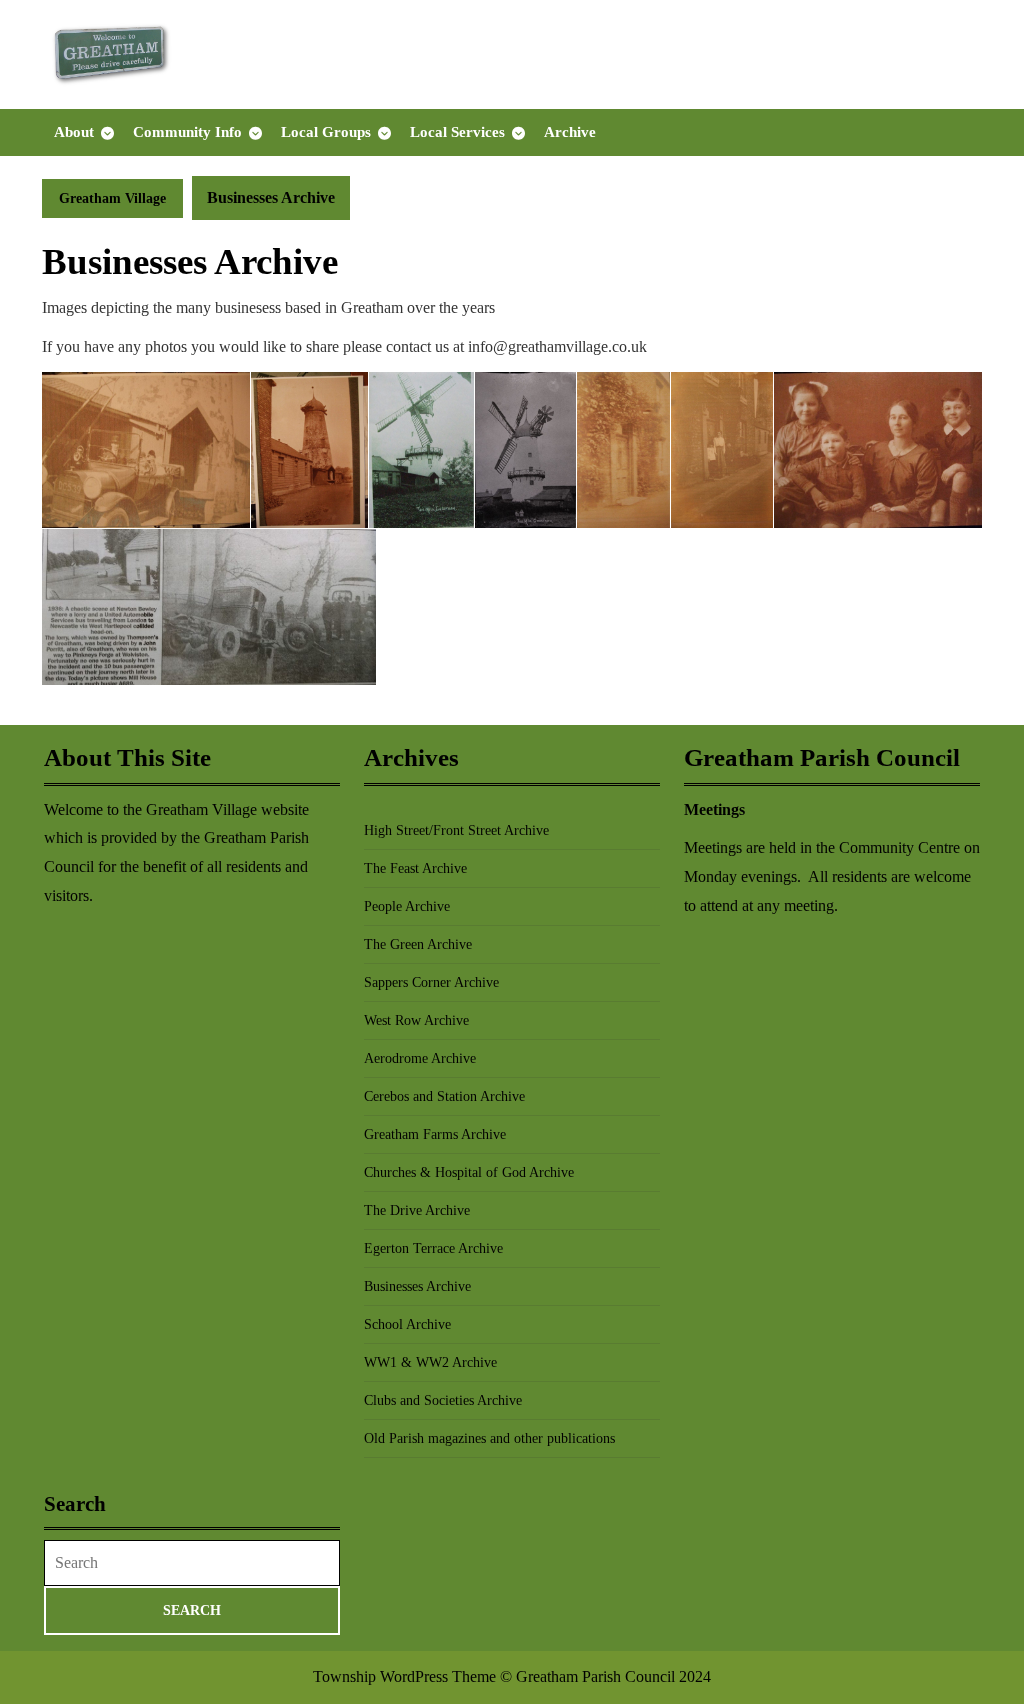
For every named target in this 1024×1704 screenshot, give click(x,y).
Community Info (187, 132)
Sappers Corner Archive (431, 982)
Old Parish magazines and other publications (489, 1438)
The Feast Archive (415, 868)
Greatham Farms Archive (435, 1134)
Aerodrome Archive (420, 1058)
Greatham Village (112, 198)
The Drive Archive (417, 1210)
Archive (570, 132)
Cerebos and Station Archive (444, 1096)
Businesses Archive (417, 1286)
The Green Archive (418, 944)
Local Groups (326, 132)
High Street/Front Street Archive (456, 830)
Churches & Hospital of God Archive (469, 1172)
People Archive (407, 906)
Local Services (457, 132)
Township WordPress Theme (404, 1676)
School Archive (407, 1324)
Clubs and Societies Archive (443, 1400)
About (74, 132)
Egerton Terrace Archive (433, 1248)
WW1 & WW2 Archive (430, 1362)
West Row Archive (416, 1020)
